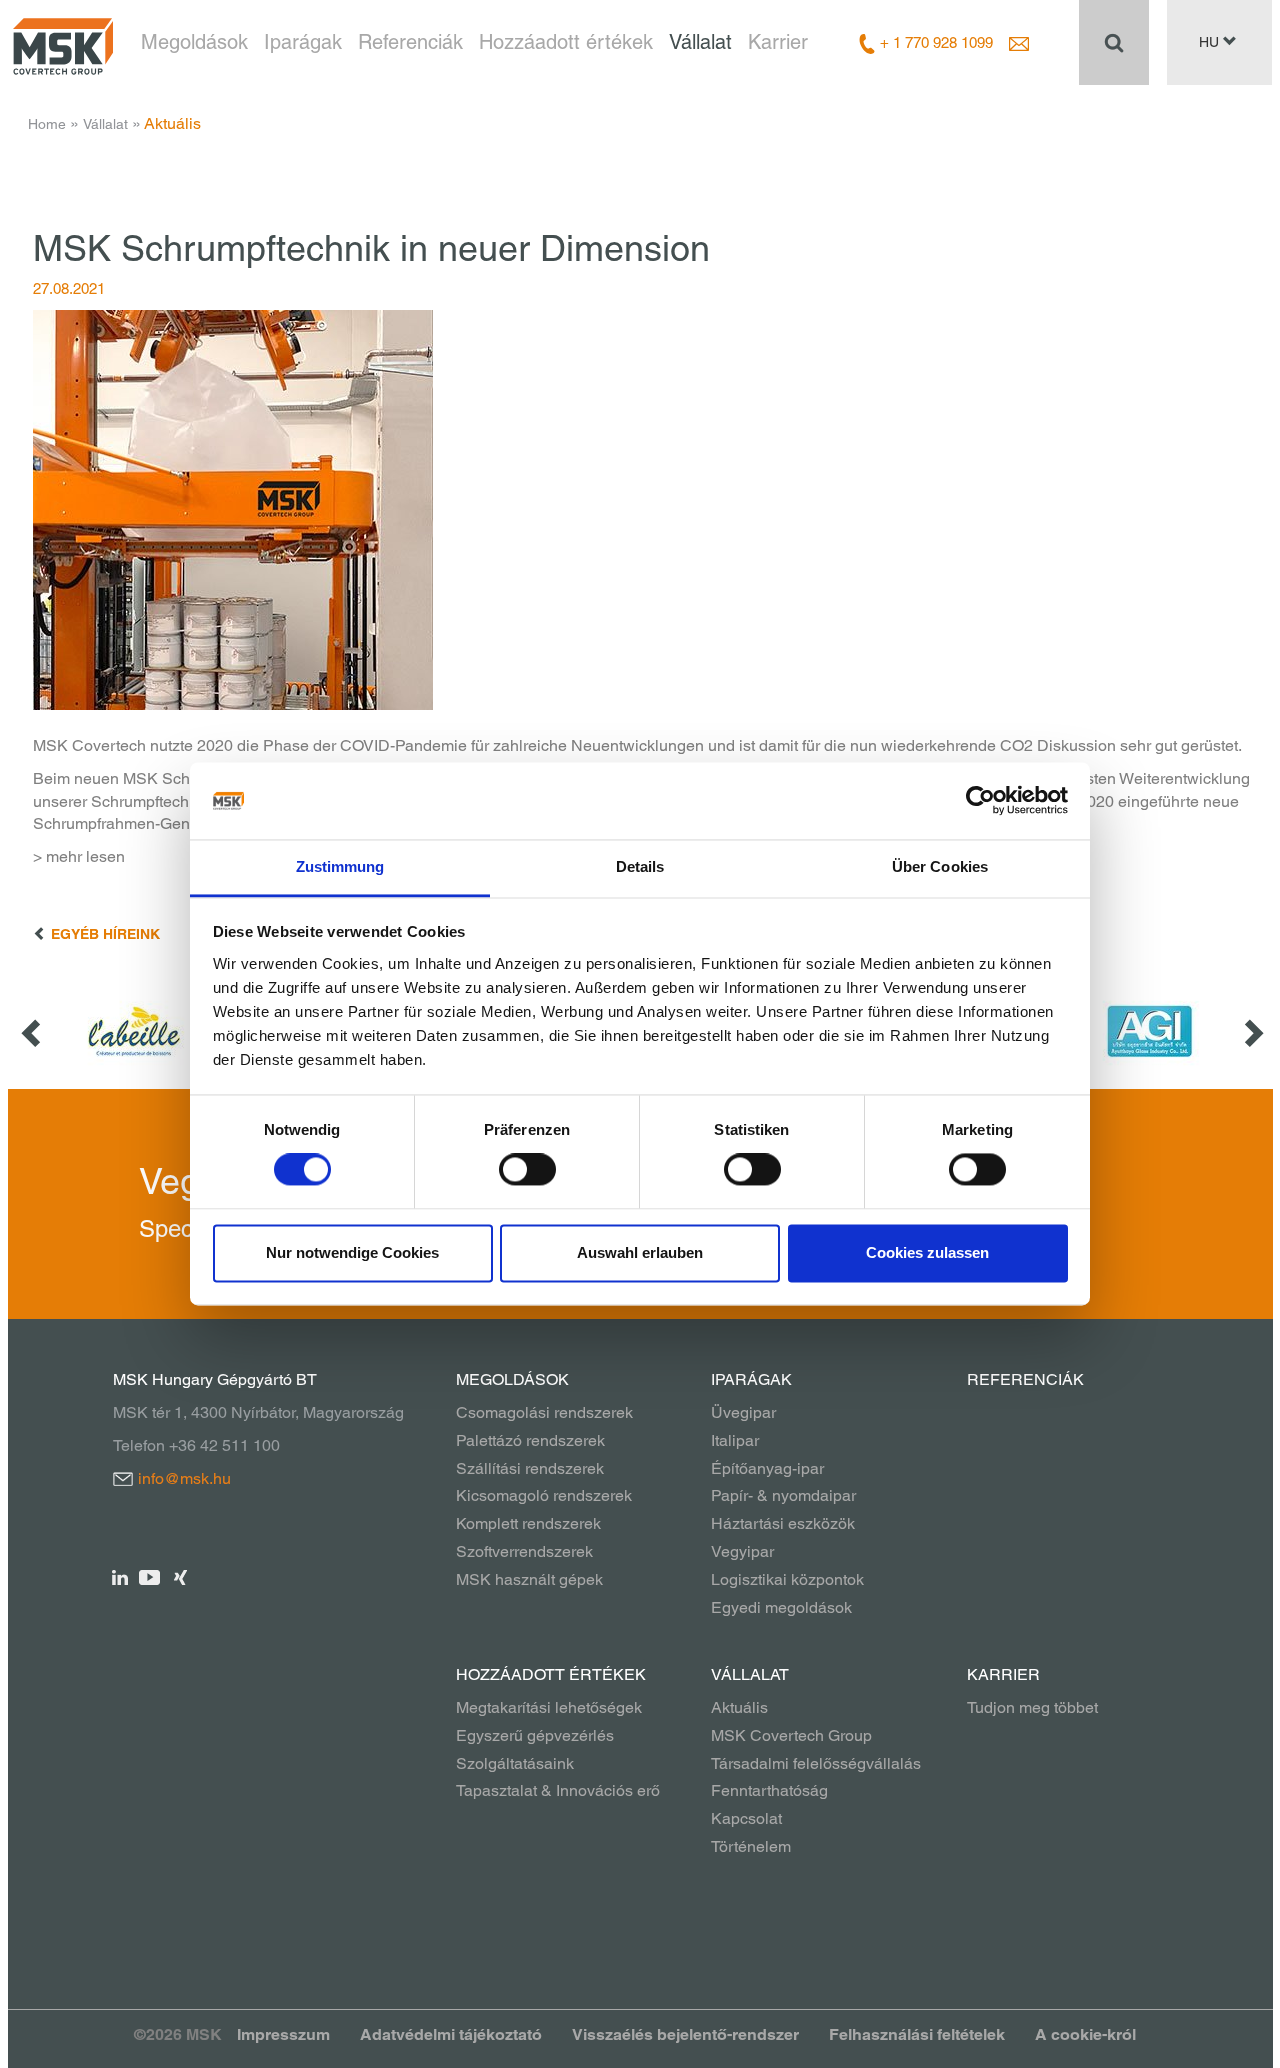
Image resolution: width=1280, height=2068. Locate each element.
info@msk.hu (184, 1478)
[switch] (527, 1170)
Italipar (735, 1440)
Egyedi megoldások (781, 1607)
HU (1211, 42)
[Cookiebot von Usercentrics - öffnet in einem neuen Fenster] (980, 801)
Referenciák (410, 42)
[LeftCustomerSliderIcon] (33, 1031)
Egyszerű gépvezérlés (535, 1735)
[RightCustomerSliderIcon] (1252, 1031)
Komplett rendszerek (528, 1523)
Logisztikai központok (787, 1579)
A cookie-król (1085, 2034)
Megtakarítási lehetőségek (549, 1707)
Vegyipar (742, 1551)
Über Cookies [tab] (940, 866)
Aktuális (739, 1707)
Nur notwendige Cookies (352, 1252)
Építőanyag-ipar (767, 1468)
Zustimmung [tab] (340, 866)
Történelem (751, 1846)
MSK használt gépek (529, 1579)
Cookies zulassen (927, 1252)
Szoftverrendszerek (524, 1551)
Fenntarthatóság (769, 1790)
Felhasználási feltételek (917, 2034)
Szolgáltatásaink (515, 1763)
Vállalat (700, 42)
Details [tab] (640, 866)
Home (47, 124)
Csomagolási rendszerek (544, 1412)
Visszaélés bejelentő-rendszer (685, 2034)
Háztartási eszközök (783, 1523)
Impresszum (283, 2034)
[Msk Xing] (180, 1576)
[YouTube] (150, 1576)
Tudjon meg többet (1032, 1707)
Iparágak (303, 42)
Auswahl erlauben (640, 1252)
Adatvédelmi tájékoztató (451, 2034)
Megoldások (194, 42)
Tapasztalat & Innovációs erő (558, 1790)
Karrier (778, 42)
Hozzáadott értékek (566, 42)
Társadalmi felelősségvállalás (816, 1763)
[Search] (1114, 42)
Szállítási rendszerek (530, 1468)
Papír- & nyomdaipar (783, 1495)
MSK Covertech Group (791, 1735)
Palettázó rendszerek (530, 1440)
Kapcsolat (746, 1818)
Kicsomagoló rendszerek (544, 1495)
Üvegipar (743, 1412)
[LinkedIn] (120, 1576)
